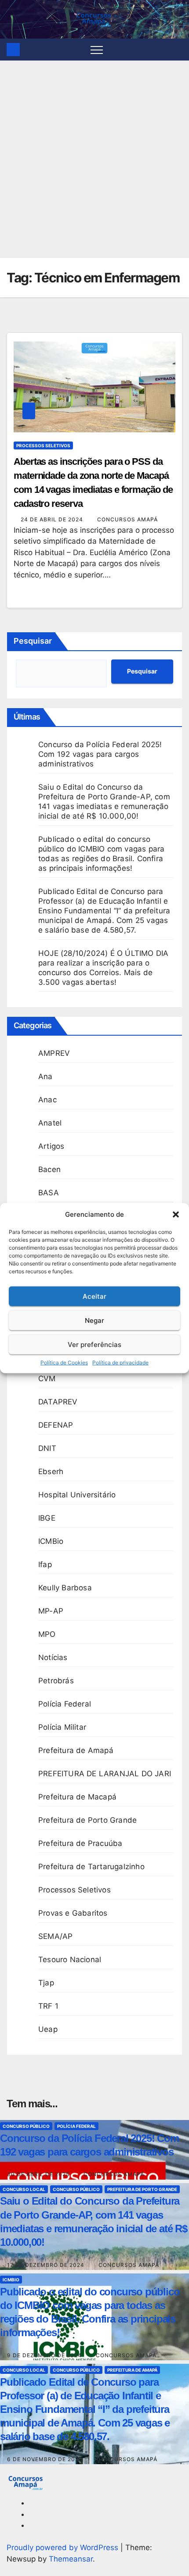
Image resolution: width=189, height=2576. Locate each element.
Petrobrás (56, 1681)
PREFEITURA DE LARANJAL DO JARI (105, 1774)
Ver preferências (94, 1344)
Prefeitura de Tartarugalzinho (91, 1867)
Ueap (48, 2029)
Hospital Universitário (77, 1495)
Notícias (53, 1657)
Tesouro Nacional (70, 1960)
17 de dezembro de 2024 (47, 2265)
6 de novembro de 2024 (46, 2459)
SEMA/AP (55, 1936)
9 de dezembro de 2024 (45, 2355)
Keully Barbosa (65, 1588)
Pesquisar (33, 641)
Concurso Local (24, 2189)
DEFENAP (56, 1425)
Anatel (50, 1123)
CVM (47, 1379)
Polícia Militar (62, 1727)
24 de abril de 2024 (53, 519)
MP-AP (51, 1611)
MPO (47, 1634)
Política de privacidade (120, 1363)
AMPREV (54, 1053)
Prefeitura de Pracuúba (80, 1843)
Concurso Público (26, 2126)
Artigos (51, 1146)
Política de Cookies (64, 1363)
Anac (47, 1100)
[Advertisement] (94, 159)
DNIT (47, 1448)
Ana (45, 1076)
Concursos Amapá (127, 519)
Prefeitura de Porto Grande (87, 1820)
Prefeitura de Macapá (77, 1797)
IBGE (47, 1518)
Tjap (46, 1983)
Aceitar (94, 1296)
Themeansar (71, 2559)
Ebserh (51, 1471)
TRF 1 (48, 2006)
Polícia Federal (65, 1704)
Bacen (49, 1169)
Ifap (45, 1564)
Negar (94, 1320)
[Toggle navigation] (97, 50)
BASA (49, 1193)
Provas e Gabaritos (73, 1913)
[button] (176, 1215)
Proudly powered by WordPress (64, 2547)
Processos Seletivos (43, 445)
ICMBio (51, 1541)
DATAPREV (58, 1402)
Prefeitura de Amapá (76, 1750)
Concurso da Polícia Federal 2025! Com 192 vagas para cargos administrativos (100, 754)
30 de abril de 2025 (39, 2174)
